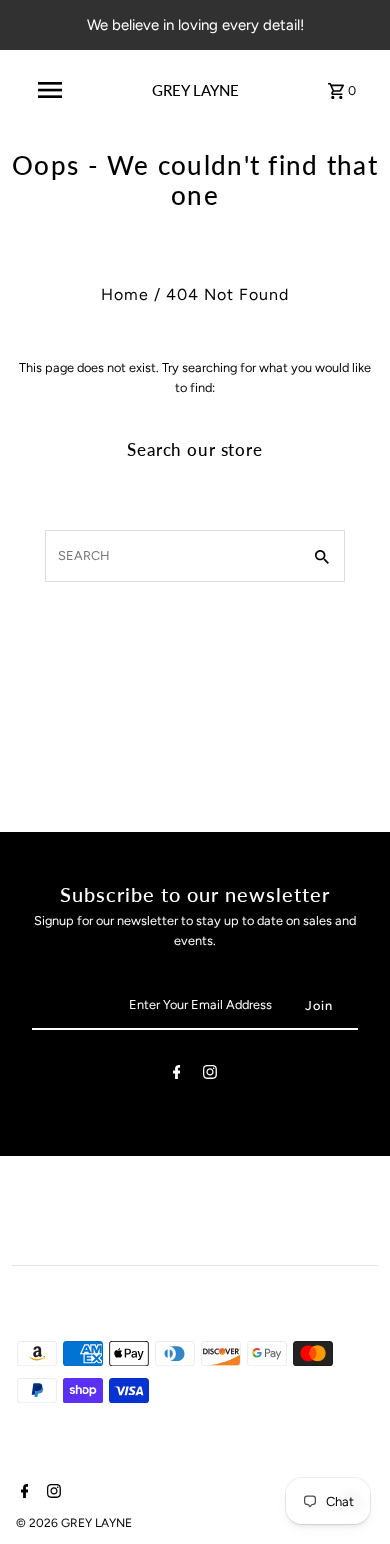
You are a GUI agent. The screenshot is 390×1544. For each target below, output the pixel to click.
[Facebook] (177, 1075)
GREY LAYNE (195, 90)
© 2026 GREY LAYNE (74, 1523)
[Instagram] (210, 1075)
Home (125, 294)
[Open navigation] (49, 90)
